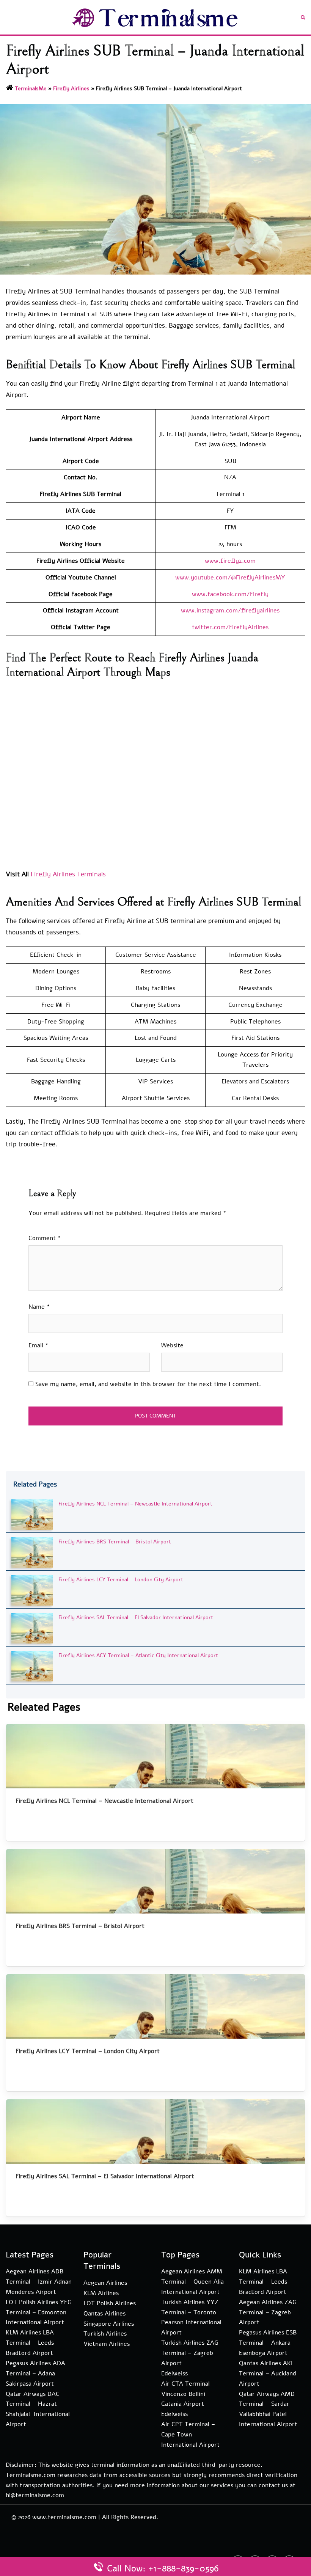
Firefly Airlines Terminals (68, 874)
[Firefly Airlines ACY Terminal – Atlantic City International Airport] (32, 1666)
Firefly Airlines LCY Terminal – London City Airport (121, 1580)
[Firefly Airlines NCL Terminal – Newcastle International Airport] (32, 1514)
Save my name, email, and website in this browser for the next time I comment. (148, 1384)
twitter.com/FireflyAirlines (230, 627)
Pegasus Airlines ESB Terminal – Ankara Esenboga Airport (268, 2343)
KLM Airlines (101, 2293)
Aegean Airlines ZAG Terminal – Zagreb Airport (268, 2312)
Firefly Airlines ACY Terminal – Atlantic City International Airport (138, 1655)
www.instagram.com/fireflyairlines (230, 611)
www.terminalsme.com (64, 2517)
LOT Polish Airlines (110, 2303)
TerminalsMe (31, 89)
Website (172, 1345)
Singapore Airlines (109, 2324)
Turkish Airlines (105, 2334)
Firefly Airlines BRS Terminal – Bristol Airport (115, 1542)
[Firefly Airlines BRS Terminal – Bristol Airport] (32, 1552)
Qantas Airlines (104, 2314)
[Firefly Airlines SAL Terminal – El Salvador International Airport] (32, 1628)
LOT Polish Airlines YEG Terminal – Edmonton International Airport (39, 2312)
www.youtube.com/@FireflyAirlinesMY (230, 578)
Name (39, 1307)
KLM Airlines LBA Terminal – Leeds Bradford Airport (30, 2343)
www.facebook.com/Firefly (230, 594)
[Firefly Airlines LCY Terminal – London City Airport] (32, 1590)
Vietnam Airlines (107, 2344)
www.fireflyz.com (230, 561)
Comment (45, 1238)
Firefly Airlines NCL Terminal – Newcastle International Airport (135, 1504)
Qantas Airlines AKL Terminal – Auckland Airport (268, 2373)
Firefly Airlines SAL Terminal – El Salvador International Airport (136, 1618)
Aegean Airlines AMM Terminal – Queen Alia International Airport (192, 2282)
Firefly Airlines (71, 89)
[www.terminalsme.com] (155, 17)
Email (38, 1345)
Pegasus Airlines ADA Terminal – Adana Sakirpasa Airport (35, 2373)
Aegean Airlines (105, 2283)
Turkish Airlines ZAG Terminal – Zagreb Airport (190, 2353)
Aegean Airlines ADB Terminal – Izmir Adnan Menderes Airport (39, 2282)
